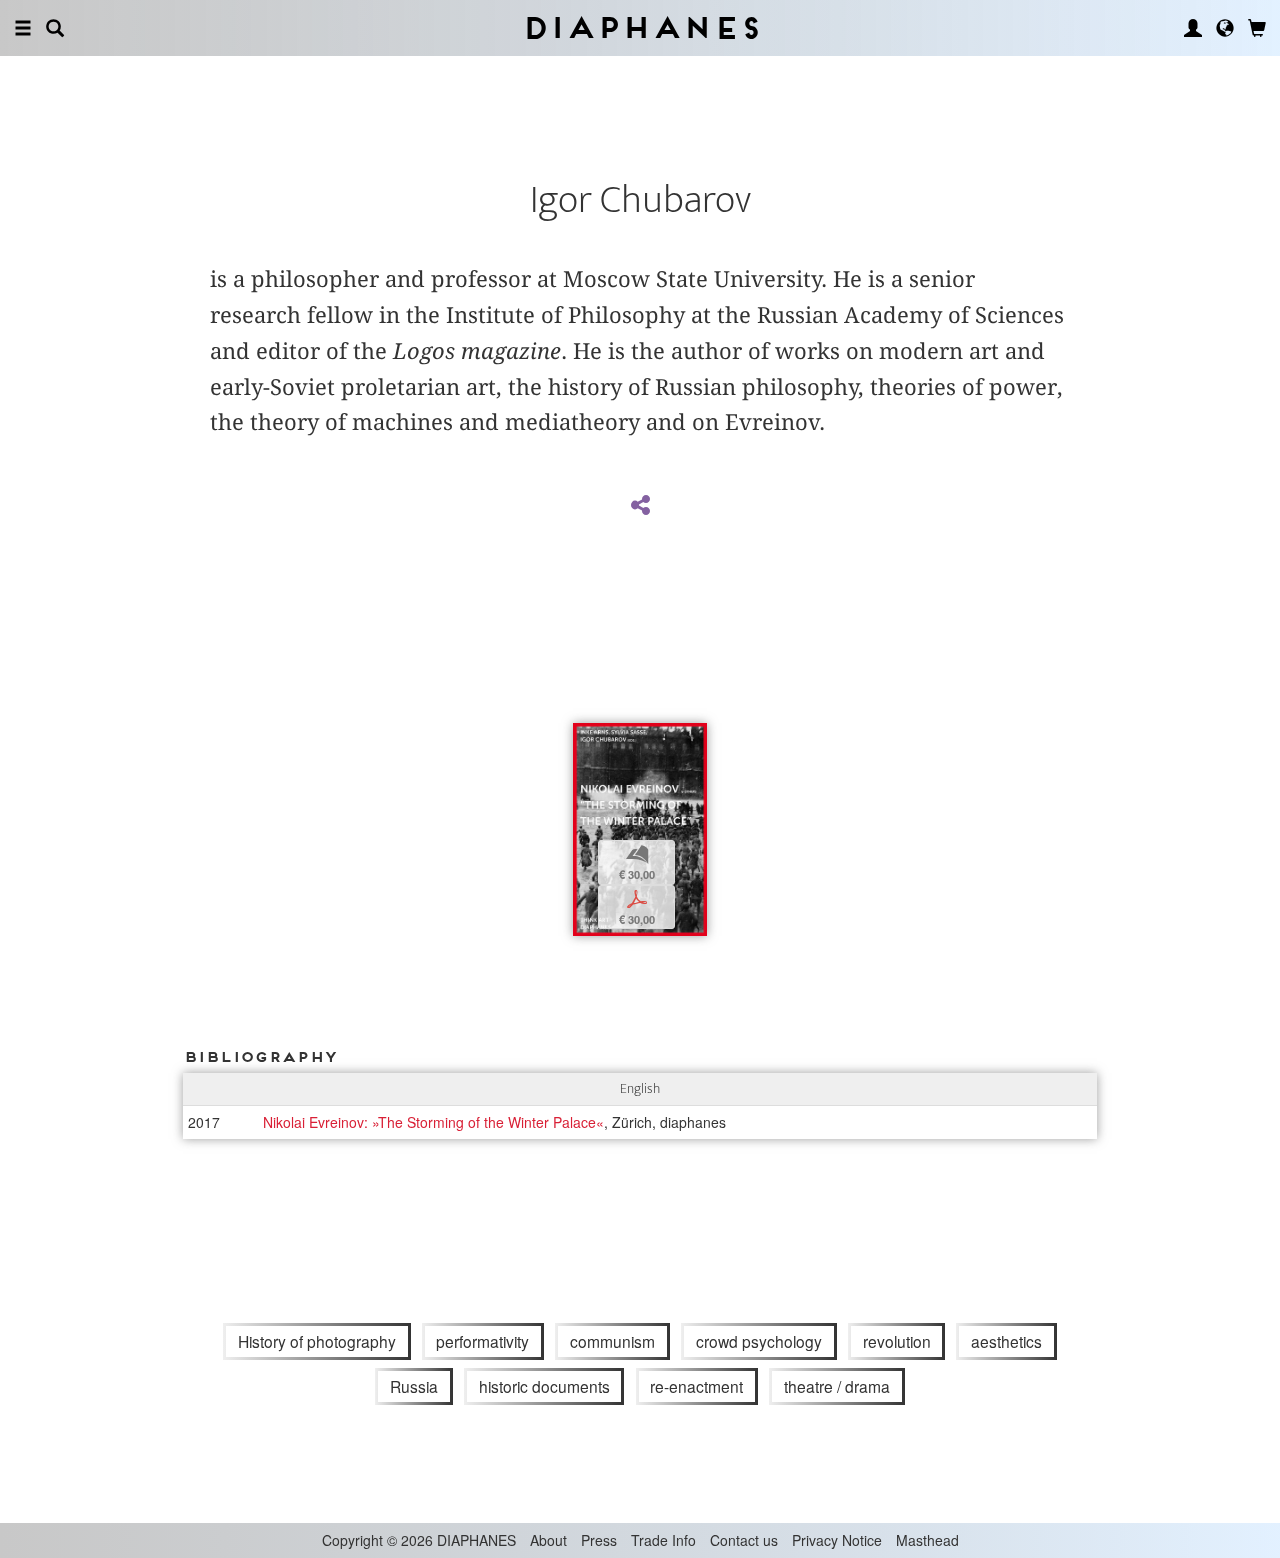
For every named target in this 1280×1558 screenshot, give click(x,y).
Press (599, 1540)
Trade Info (663, 1540)
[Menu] (23, 28)
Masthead (927, 1540)
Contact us (744, 1540)
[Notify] (588, 740)
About (548, 1540)
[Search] (55, 28)
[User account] (1193, 28)
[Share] (640, 506)
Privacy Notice (837, 1540)
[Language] (1225, 28)
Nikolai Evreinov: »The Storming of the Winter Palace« (433, 1122)
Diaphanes (640, 27)
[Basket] (1257, 28)
